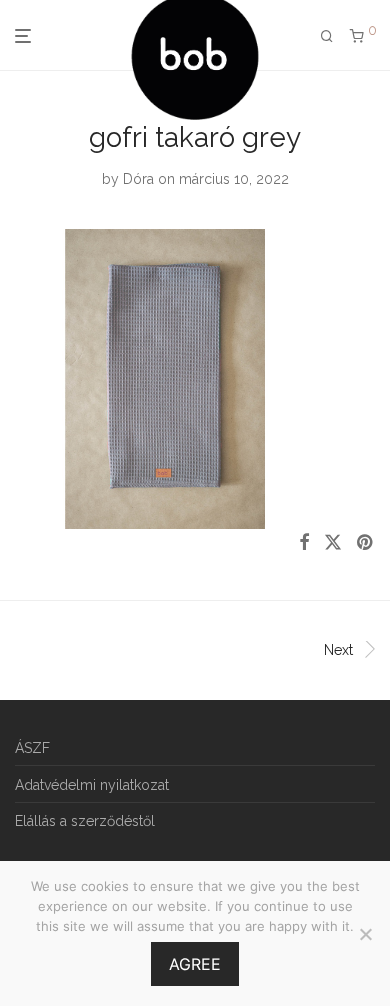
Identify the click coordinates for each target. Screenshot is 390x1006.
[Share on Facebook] (304, 543)
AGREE (195, 964)
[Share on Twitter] (333, 543)
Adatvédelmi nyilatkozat (92, 785)
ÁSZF (32, 748)
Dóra (138, 179)
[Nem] (365, 934)
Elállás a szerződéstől (85, 821)
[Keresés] (327, 36)
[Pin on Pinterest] (366, 543)
